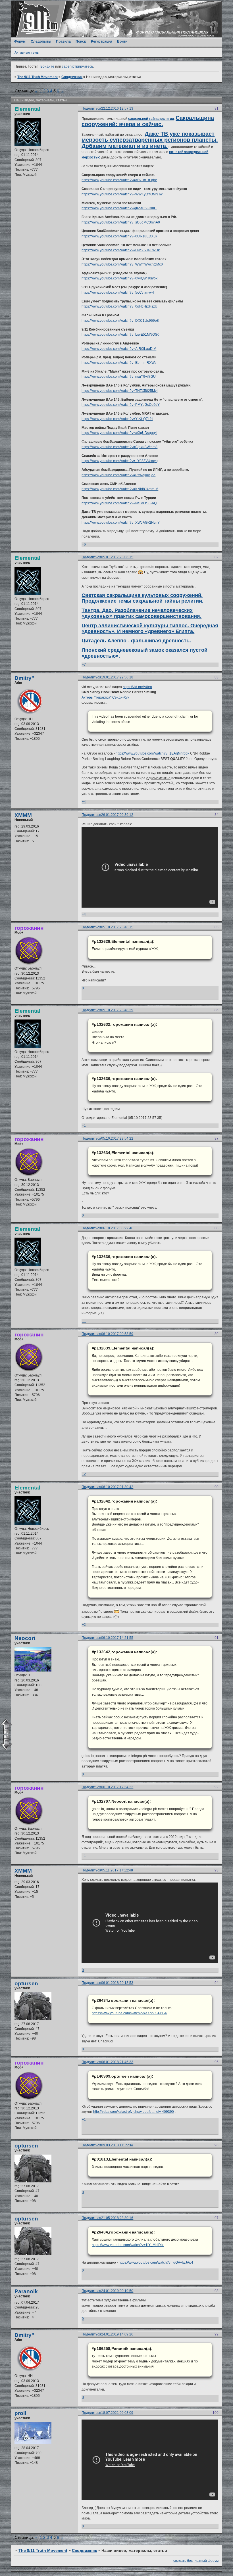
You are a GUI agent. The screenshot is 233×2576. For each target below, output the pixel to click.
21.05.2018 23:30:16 (117, 2218)
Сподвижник (72, 77)
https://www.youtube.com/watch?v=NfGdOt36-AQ (119, 503)
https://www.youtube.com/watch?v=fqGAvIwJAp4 (156, 2262)
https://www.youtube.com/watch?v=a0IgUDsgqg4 (119, 433)
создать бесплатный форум (196, 2561)
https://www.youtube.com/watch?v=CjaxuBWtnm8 (119, 447)
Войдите (47, 66)
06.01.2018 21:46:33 (117, 2062)
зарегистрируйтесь (77, 66)
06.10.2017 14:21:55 (117, 1638)
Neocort (25, 1638)
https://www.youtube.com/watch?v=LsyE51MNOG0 (120, 335)
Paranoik (26, 2291)
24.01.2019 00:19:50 (117, 2291)
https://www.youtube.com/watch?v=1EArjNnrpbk (152, 753)
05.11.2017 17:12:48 (117, 1870)
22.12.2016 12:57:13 (117, 108)
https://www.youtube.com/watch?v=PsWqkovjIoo (118, 475)
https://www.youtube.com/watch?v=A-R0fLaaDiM (119, 349)
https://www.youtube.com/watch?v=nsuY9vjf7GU (119, 377)
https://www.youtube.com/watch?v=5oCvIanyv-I (118, 293)
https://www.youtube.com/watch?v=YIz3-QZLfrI (117, 419)
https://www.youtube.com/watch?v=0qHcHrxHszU (119, 306)
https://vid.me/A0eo (137, 687)
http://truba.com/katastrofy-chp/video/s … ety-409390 (134, 2112)
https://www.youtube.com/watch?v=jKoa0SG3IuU (119, 208)
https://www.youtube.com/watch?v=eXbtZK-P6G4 (129, 2013)
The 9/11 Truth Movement (38, 77)
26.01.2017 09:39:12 (117, 815)
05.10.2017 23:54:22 (117, 1138)
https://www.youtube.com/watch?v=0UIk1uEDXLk (119, 236)
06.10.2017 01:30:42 (117, 1487)
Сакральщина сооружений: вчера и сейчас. (148, 121)
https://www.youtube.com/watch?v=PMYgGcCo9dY (121, 405)
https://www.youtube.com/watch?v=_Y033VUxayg (120, 461)
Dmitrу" (24, 678)
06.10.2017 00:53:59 (117, 1334)
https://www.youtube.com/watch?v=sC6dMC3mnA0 (121, 222)
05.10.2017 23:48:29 (117, 1010)
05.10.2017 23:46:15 (117, 927)
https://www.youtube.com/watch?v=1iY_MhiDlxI (128, 2245)
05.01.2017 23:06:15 (117, 557)
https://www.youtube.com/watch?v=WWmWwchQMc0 (122, 264)
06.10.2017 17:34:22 (117, 1787)
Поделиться (91, 108)
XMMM (23, 815)
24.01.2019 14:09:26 (117, 2334)
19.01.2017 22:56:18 (117, 677)
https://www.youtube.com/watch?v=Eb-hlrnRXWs (119, 363)
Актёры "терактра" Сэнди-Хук (105, 697)
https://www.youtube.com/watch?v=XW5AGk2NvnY (121, 523)
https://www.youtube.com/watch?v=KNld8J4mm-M (120, 489)
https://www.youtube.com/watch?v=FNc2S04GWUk (121, 250)
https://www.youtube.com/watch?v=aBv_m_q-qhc (119, 180)
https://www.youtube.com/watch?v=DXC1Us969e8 (120, 321)
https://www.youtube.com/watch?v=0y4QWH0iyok (119, 278)
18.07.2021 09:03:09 (117, 2413)
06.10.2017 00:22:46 (117, 1228)
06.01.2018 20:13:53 (117, 1983)
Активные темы (27, 53)
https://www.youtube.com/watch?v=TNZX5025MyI (119, 391)
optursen (26, 1983)
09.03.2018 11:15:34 (117, 2145)
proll (20, 2413)
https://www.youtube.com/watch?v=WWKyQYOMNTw (122, 194)
